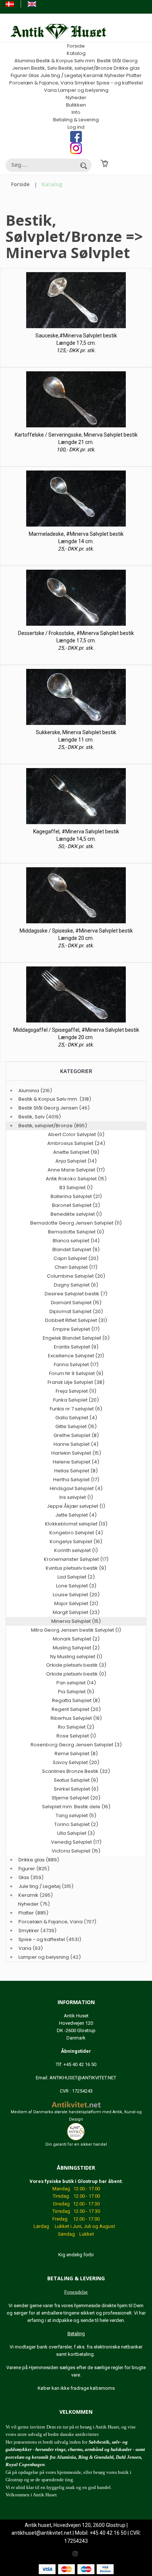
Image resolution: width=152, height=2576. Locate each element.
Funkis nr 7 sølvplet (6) (76, 1409)
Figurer (19, 75)
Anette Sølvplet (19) (76, 1152)
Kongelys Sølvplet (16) (76, 1542)
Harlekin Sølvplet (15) (76, 1453)
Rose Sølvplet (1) (76, 1736)
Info (76, 112)
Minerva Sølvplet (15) (76, 1621)
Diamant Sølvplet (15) (76, 1303)
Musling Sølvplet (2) (76, 1648)
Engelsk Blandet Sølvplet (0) (76, 1338)
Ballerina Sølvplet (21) (76, 1196)
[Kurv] (104, 163)
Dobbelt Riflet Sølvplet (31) (76, 1320)
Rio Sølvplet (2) (76, 1727)
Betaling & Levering (76, 120)
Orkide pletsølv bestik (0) (76, 1674)
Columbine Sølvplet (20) (76, 1276)
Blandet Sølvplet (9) (76, 1249)
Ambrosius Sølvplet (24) (76, 1143)
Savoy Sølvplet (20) (76, 1762)
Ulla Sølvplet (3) (76, 1833)
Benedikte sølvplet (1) (76, 1214)
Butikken (76, 105)
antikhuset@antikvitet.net (42, 2533)
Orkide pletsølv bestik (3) (76, 1665)
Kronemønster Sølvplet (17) (76, 1559)
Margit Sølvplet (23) (76, 1612)
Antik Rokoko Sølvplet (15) (76, 1179)
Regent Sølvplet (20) (76, 1709)
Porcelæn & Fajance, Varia (41, 83)
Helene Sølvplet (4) (76, 1462)
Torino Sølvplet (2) (76, 1824)
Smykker (85, 83)
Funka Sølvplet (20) (76, 1400)
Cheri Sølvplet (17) (76, 1267)
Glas (34, 75)
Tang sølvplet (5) (76, 1815)
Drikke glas (127, 68)
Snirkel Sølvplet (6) (76, 1789)
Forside (76, 46)
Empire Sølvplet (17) (76, 1329)
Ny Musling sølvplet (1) (76, 1657)
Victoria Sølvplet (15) (76, 1851)
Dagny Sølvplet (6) (76, 1285)
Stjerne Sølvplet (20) (76, 1798)
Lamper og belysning (83, 90)
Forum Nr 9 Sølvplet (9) (76, 1373)
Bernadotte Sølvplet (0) (76, 1232)
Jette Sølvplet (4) (76, 1515)
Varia (50, 90)
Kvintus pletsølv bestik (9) (76, 1568)
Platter (134, 75)
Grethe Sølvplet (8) (76, 1435)
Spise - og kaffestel (120, 83)
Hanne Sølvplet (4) (76, 1444)
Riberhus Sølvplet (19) (76, 1718)
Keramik (93, 75)
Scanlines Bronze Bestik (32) (76, 1771)
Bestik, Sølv (44, 68)
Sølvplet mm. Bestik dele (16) (76, 1807)
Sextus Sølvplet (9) (76, 1780)
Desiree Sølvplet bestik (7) (76, 1294)
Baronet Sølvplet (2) (76, 1205)
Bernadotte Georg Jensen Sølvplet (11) (76, 1223)
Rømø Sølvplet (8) (76, 1754)
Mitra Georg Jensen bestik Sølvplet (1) (76, 1630)
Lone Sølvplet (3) (76, 1586)
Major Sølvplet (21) (76, 1603)
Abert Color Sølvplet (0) (76, 1134)
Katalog (76, 53)
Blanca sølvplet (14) (76, 1241)
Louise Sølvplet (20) (76, 1595)
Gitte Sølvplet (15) (76, 1426)
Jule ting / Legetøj (61, 75)
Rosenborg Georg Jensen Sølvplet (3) (76, 1745)
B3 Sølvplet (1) (76, 1188)
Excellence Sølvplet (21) (76, 1356)
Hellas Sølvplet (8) (76, 1471)
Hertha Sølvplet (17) (76, 1480)
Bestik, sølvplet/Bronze (85, 68)
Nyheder (115, 75)
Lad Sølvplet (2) (76, 1577)
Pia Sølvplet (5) (76, 1692)
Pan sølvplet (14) (76, 1683)
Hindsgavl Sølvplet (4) (76, 1488)
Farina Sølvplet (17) (76, 1365)
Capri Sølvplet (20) (76, 1258)
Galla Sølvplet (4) (76, 1418)
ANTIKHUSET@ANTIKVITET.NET (83, 2078)
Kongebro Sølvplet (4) (76, 1533)
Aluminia (25, 61)
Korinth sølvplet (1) (76, 1550)
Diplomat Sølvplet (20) (76, 1311)
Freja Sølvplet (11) (76, 1391)
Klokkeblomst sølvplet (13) (76, 1524)
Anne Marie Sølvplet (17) (76, 1170)
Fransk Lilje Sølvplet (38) (76, 1382)
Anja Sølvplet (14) (76, 1161)
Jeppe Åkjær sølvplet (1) (76, 1506)
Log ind (76, 127)
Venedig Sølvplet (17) (76, 1842)
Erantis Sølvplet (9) (76, 1347)
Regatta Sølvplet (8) (76, 1700)
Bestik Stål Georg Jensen (48, 1108)
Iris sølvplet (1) (76, 1497)
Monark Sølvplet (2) (76, 1639)
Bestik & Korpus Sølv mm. (66, 61)
